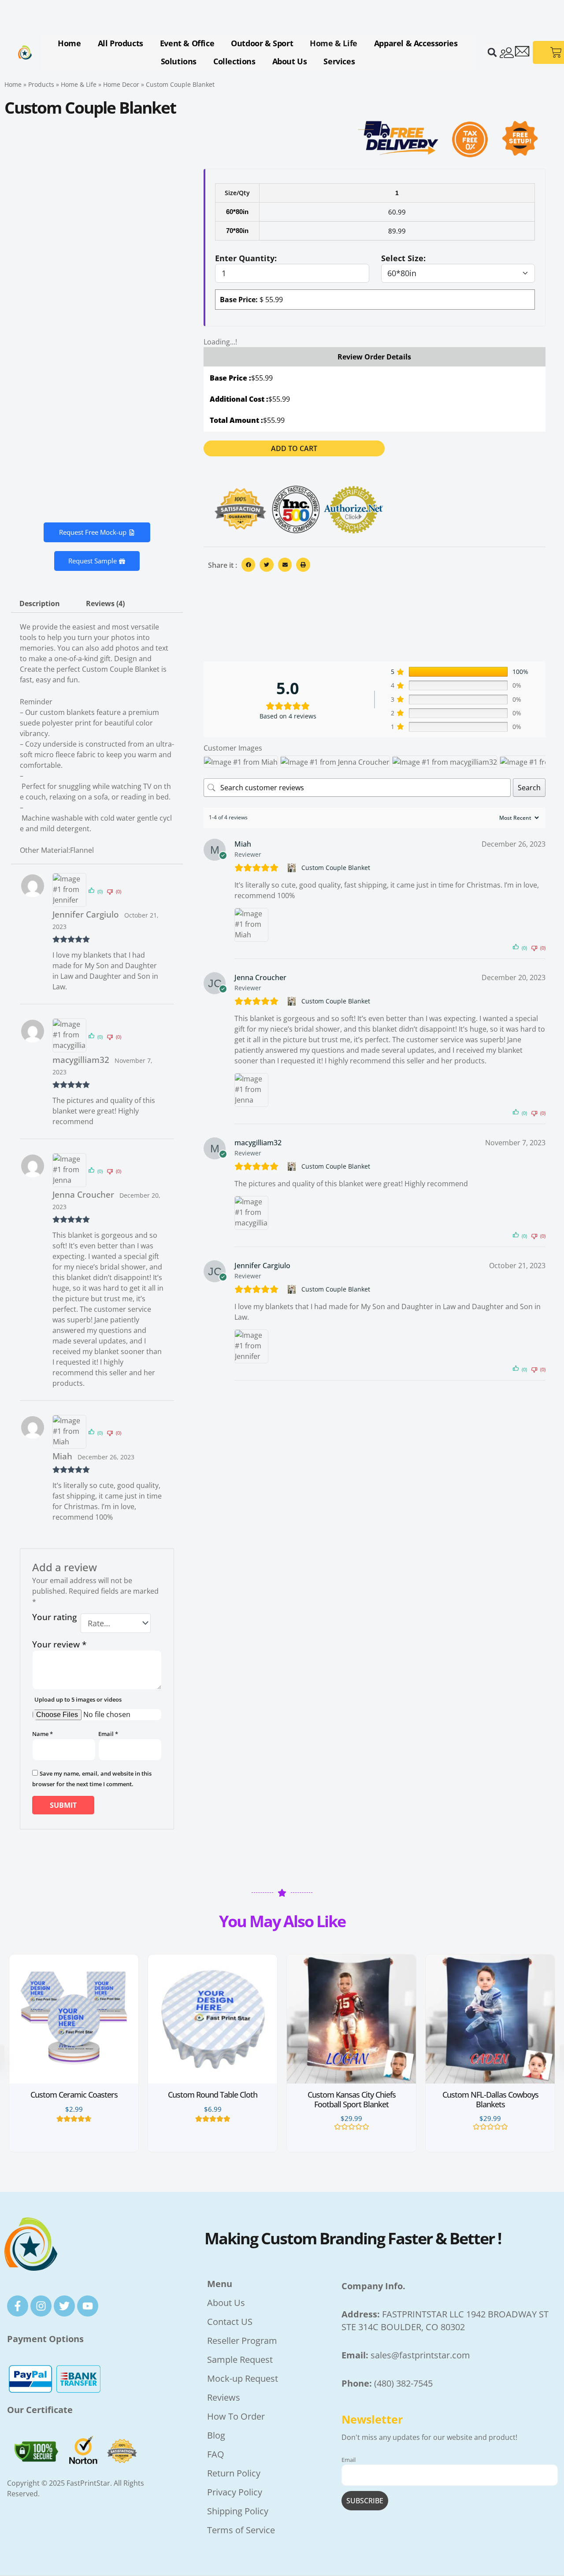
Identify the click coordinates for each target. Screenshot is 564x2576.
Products (41, 84)
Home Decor (121, 84)
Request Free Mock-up (93, 532)
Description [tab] (40, 603)
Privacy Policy (235, 2492)
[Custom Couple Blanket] (293, 868)
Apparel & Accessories (416, 43)
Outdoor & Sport (262, 43)
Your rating (54, 1618)
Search (529, 788)
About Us (290, 61)
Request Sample (93, 561)
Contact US (230, 2322)
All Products (121, 43)
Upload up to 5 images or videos (78, 1699)
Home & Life (334, 43)
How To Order (236, 2416)
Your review (59, 1644)
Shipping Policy (238, 2511)
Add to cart (294, 448)
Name (43, 1734)
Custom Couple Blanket (336, 868)
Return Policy (234, 2473)
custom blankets (67, 712)
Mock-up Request (244, 2378)
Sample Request (241, 2359)
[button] (492, 52)
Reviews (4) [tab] (105, 603)
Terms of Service (241, 2530)
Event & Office (187, 43)
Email (108, 1734)
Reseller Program (242, 2341)
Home (69, 43)
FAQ (216, 2454)
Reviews (224, 2397)
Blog (216, 2435)
